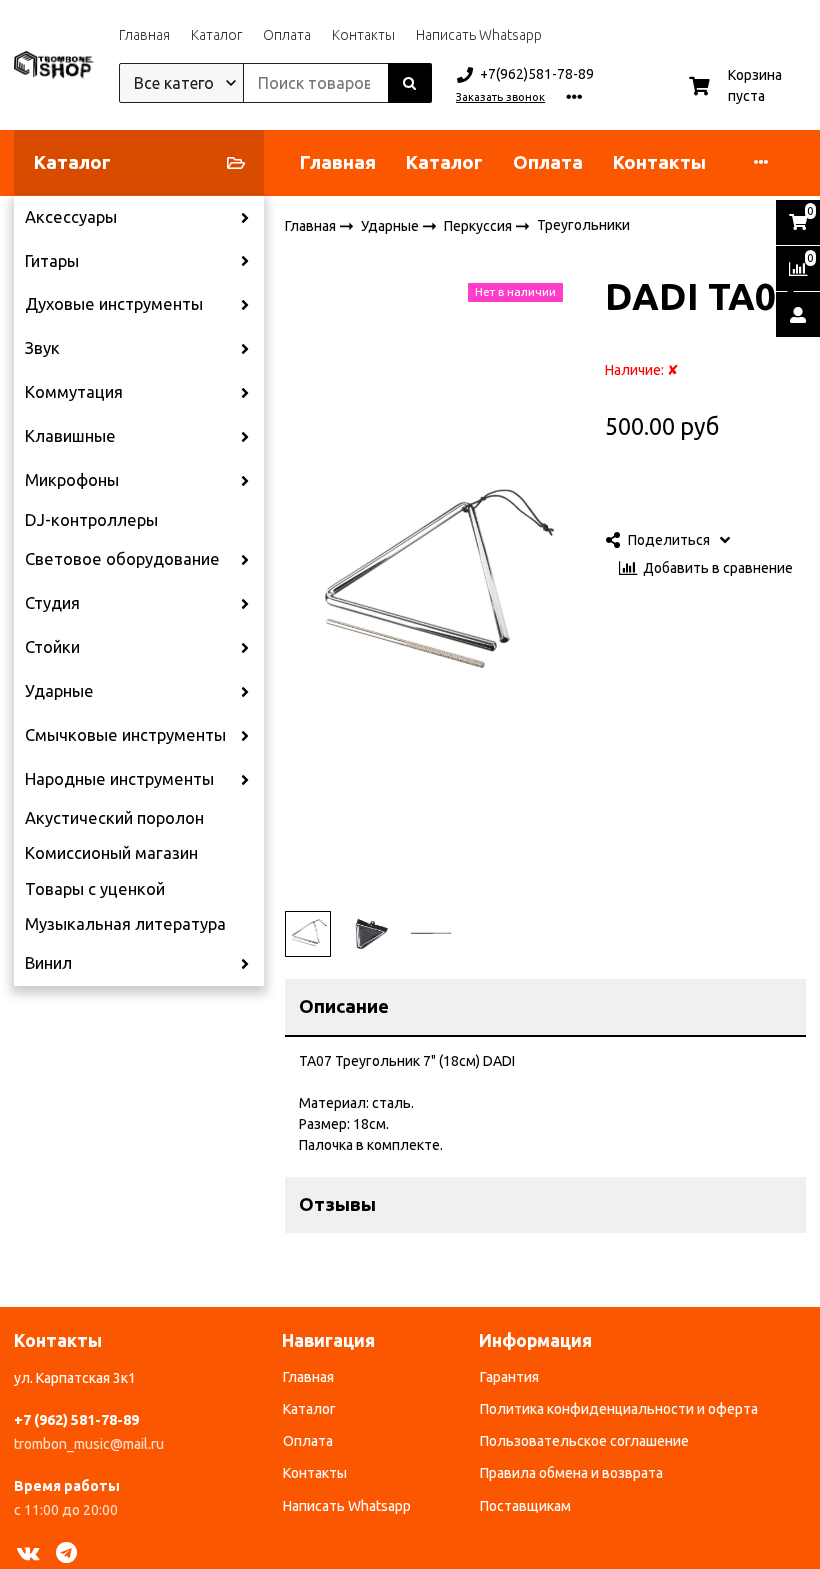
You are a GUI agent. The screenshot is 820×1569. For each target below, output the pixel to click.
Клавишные (70, 436)
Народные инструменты (119, 779)
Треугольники (583, 225)
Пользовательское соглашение (584, 1441)
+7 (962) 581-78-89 (76, 1420)
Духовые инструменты (114, 304)
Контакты (363, 35)
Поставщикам (525, 1506)
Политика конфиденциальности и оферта (619, 1409)
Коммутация (74, 392)
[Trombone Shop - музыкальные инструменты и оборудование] (54, 65)
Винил (48, 963)
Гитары (52, 261)
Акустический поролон (114, 818)
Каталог (216, 35)
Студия (52, 603)
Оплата (287, 35)
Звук (42, 348)
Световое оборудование (122, 559)
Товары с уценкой (95, 889)
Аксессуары (71, 217)
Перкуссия (479, 225)
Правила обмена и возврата (571, 1473)
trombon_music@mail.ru (89, 1444)
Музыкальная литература (125, 924)
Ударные (59, 691)
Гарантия (509, 1377)
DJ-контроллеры (91, 520)
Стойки (52, 647)
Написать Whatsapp (479, 35)
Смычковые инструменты (125, 735)
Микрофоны (72, 480)
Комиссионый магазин (111, 853)
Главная (144, 35)
